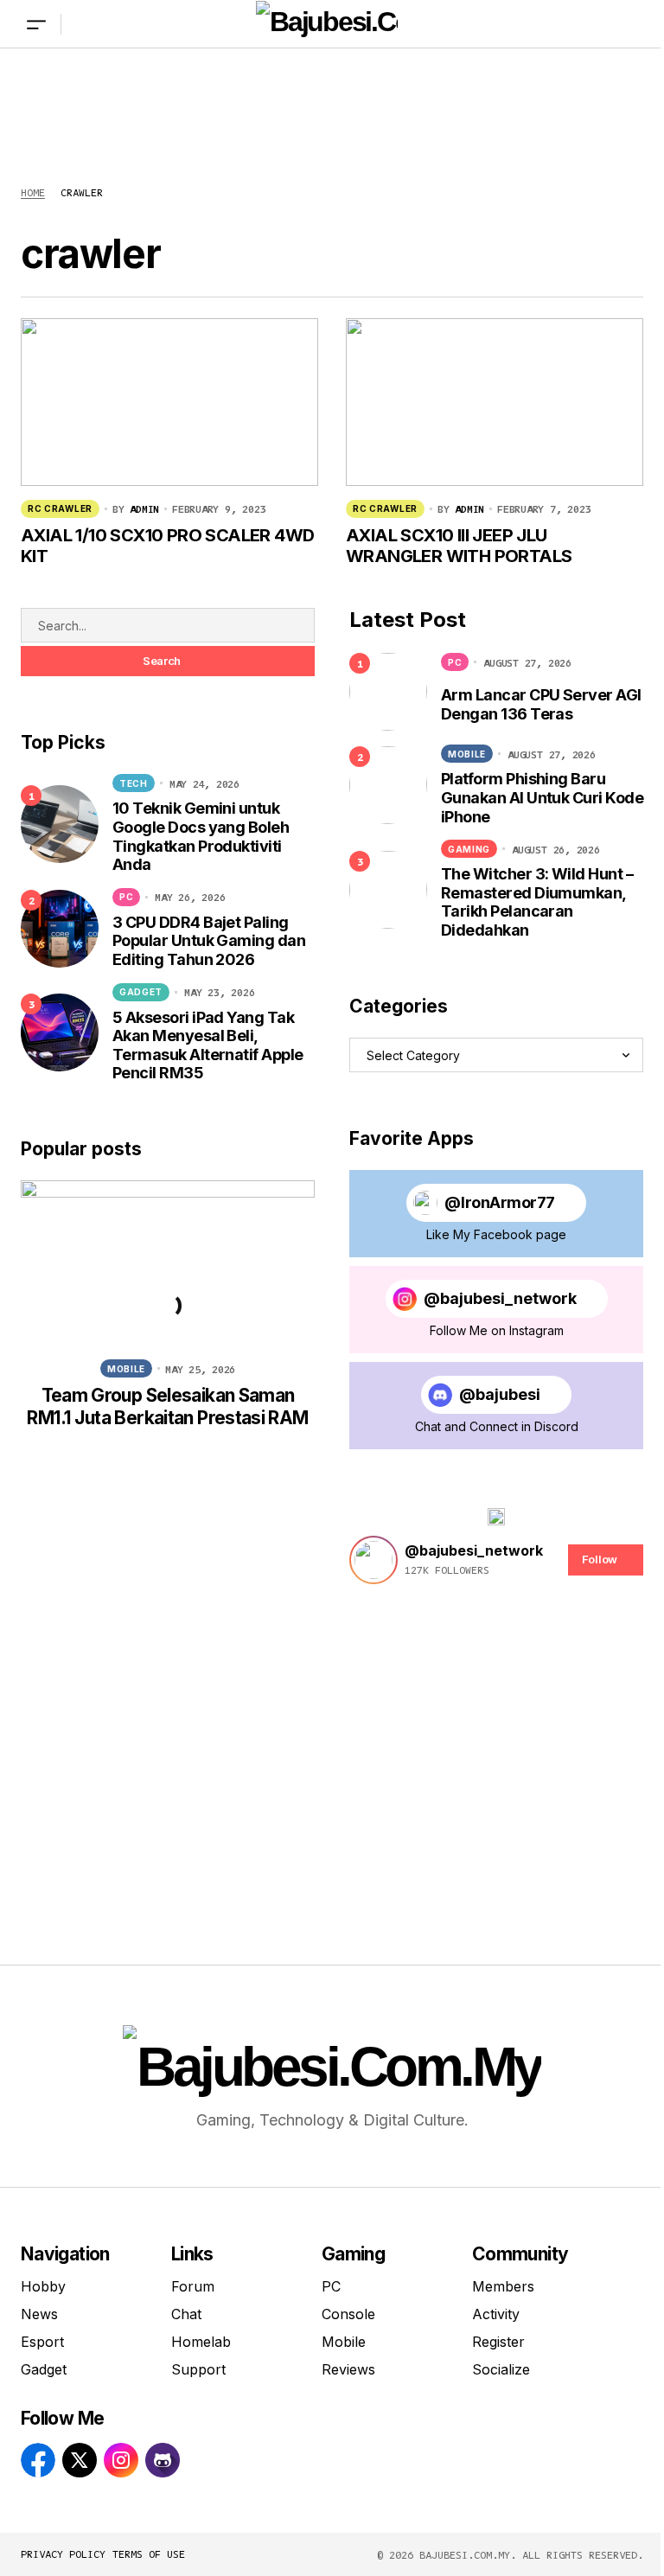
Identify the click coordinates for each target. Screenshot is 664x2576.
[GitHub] (163, 2460)
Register (498, 2342)
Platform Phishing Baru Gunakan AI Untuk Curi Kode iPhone (542, 797)
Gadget (141, 992)
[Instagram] (121, 2460)
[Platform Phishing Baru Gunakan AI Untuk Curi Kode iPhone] (388, 785)
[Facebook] (38, 2460)
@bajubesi (500, 1394)
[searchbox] (168, 625)
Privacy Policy (63, 2554)
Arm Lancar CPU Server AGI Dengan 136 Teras (541, 704)
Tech (134, 783)
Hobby (43, 2286)
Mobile (126, 1369)
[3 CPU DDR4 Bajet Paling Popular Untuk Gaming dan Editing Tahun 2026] (60, 929)
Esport (42, 2342)
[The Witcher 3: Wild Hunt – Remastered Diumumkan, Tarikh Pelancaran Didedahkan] (388, 890)
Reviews (348, 2369)
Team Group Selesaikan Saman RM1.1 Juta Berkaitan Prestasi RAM (167, 1406)
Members (503, 2286)
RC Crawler (60, 508)
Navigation (65, 2254)
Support (198, 2369)
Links (192, 2254)
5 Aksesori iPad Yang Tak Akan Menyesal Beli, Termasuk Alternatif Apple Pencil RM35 (208, 1045)
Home (33, 192)
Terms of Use (149, 2554)
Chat (186, 2314)
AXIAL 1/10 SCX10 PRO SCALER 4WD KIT (167, 546)
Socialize (501, 2369)
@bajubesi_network (500, 1298)
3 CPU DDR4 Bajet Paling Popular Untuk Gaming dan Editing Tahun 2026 (209, 941)
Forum (193, 2286)
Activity (496, 2314)
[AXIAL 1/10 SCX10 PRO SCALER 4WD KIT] (169, 402)
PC (126, 897)
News (39, 2314)
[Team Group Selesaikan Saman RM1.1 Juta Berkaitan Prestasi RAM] (168, 1263)
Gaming (469, 849)
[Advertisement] (332, 100)
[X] (80, 2460)
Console (348, 2314)
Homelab (201, 2342)
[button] (36, 24)
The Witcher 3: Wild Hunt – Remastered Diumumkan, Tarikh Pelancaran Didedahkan (537, 902)
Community (520, 2254)
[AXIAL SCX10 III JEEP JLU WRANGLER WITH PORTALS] (495, 402)
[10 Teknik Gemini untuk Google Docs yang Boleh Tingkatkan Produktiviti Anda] (60, 824)
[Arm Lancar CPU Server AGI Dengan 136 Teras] (388, 692)
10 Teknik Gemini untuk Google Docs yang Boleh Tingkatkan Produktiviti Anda (201, 836)
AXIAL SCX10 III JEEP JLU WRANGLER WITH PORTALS (459, 546)
